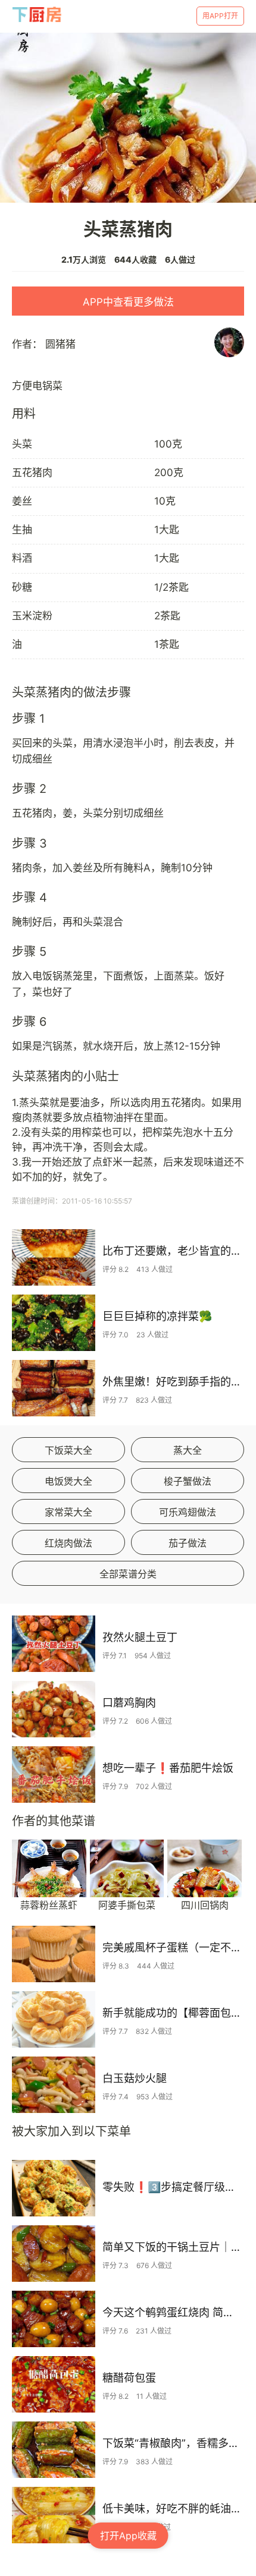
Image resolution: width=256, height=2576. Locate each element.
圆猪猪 (60, 344)
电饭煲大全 (68, 1481)
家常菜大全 (68, 1512)
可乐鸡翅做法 (188, 1512)
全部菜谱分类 (128, 1574)
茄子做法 (188, 1543)
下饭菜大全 (68, 1450)
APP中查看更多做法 (128, 302)
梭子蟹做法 (188, 1481)
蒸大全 (188, 1450)
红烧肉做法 (68, 1543)
